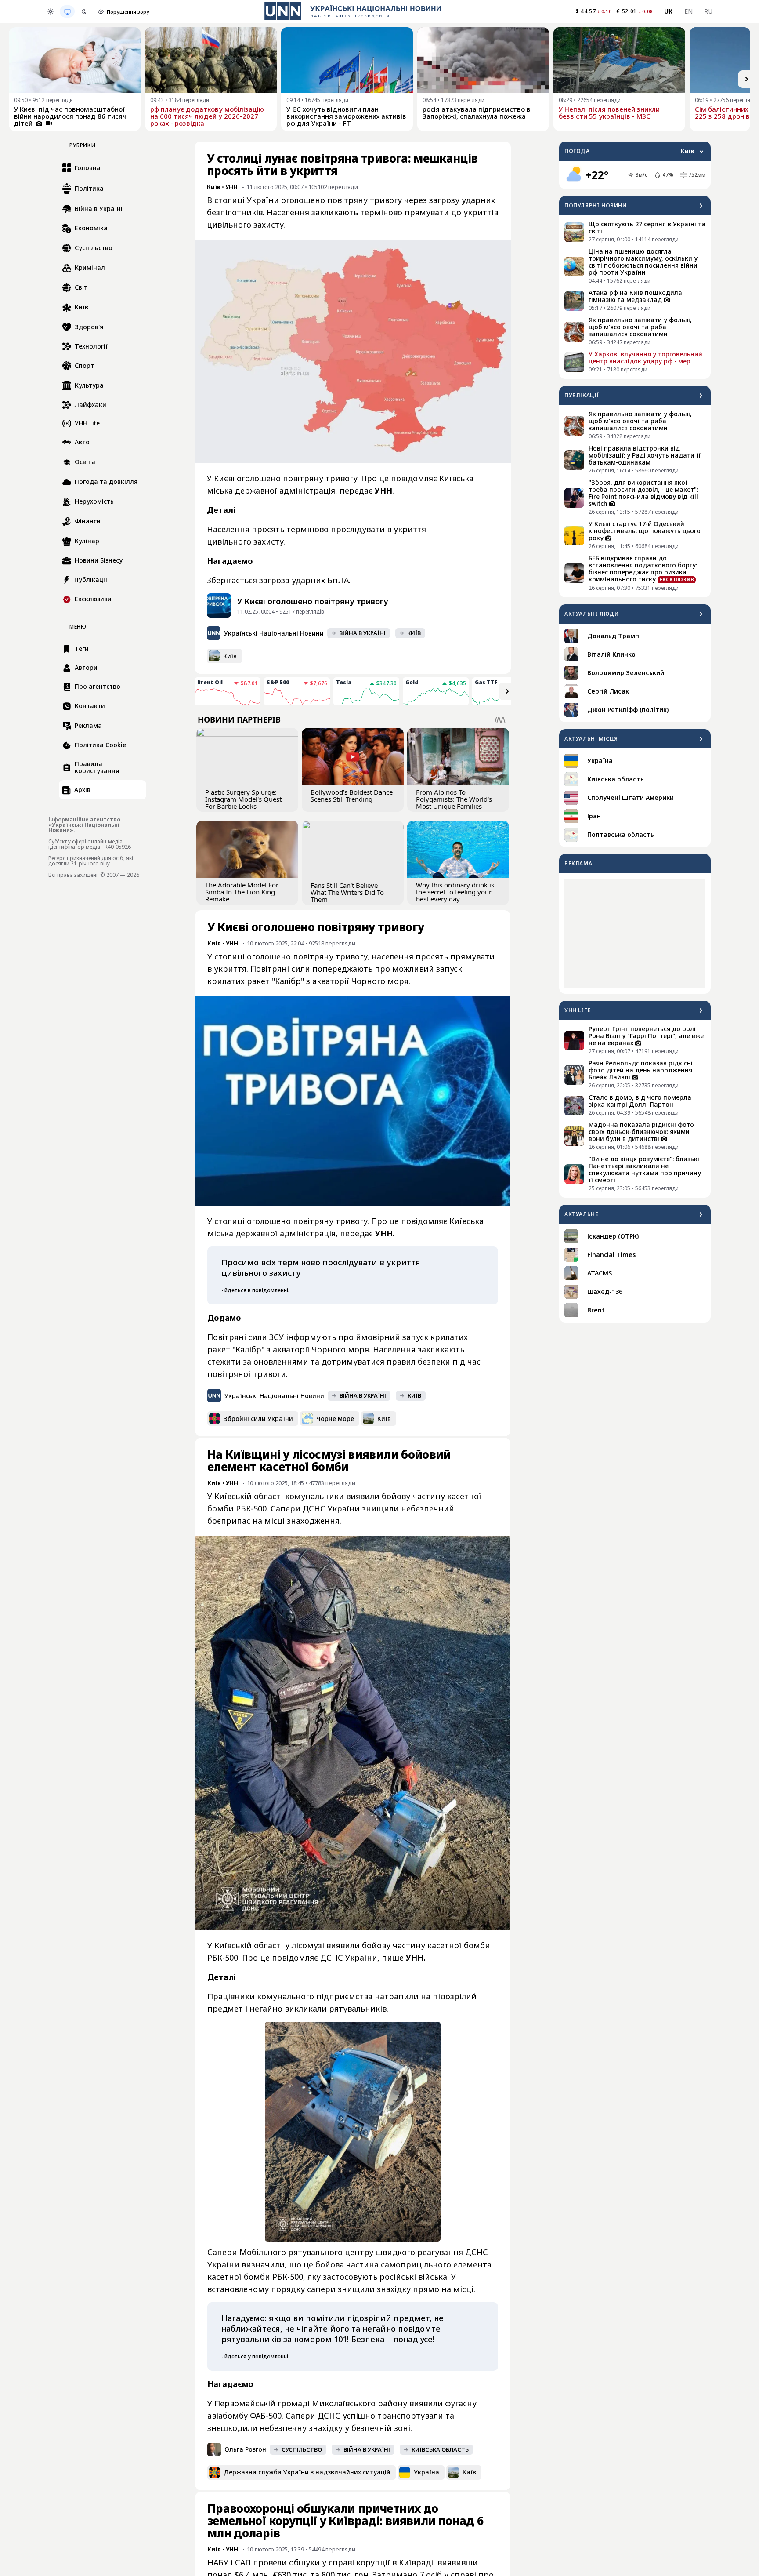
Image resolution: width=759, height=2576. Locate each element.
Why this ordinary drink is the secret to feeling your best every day (455, 892)
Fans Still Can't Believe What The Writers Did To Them (347, 892)
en (689, 11)
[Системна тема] (67, 11)
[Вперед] (747, 79)
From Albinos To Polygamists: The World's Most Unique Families (454, 799)
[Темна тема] (84, 11)
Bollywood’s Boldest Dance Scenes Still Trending (352, 796)
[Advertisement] (635, 934)
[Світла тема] (51, 11)
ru (708, 11)
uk (669, 11)
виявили (426, 2403)
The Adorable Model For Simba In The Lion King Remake (242, 892)
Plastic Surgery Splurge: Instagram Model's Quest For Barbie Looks (243, 799)
